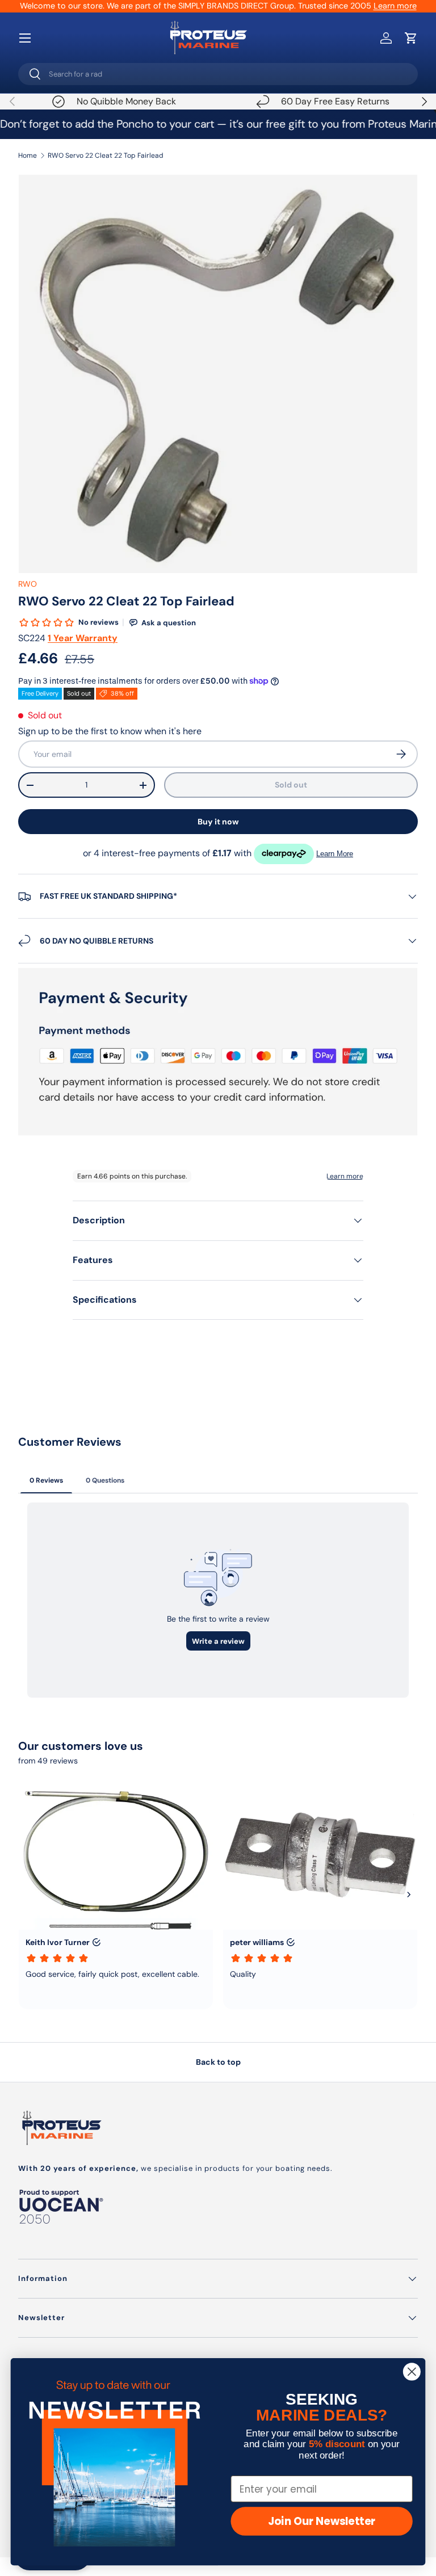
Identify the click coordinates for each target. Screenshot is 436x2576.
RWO (28, 584)
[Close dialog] (412, 2371)
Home (28, 155)
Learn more (395, 6)
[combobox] (218, 74)
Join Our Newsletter (322, 2522)
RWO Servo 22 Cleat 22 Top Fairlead (106, 155)
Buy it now (218, 822)
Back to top (218, 2062)
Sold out (291, 785)
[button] (411, 38)
